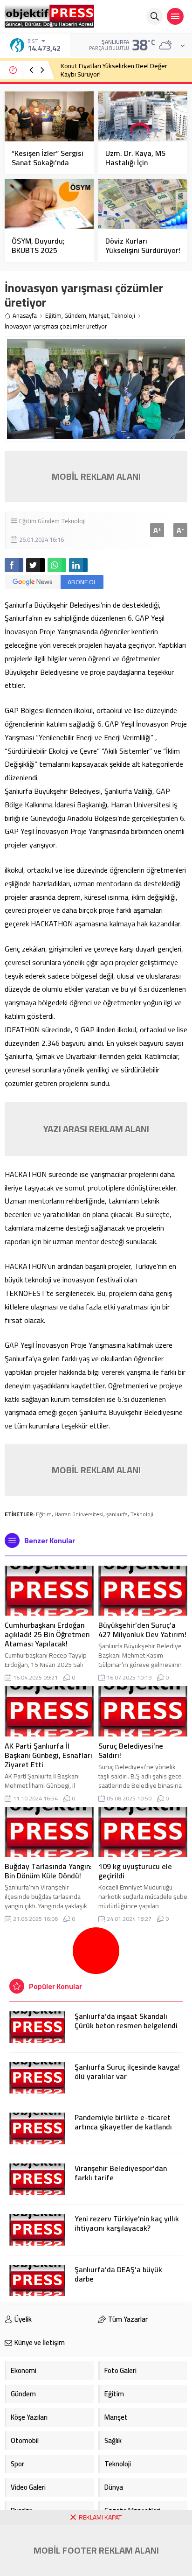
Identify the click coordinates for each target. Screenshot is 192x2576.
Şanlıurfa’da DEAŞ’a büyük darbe (118, 2274)
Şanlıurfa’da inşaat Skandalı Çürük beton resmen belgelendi (126, 2021)
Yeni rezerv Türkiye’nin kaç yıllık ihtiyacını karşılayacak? (127, 2223)
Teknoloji (123, 316)
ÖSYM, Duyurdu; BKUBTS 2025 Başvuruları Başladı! (45, 250)
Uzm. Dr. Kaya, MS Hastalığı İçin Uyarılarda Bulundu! (138, 162)
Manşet (99, 316)
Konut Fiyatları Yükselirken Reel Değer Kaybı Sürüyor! (114, 70)
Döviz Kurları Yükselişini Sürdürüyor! (143, 245)
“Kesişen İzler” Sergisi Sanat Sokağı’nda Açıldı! (48, 162)
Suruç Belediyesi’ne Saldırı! (131, 1750)
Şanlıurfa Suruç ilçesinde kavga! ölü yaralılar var (127, 2072)
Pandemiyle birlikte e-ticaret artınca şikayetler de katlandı (123, 2122)
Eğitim (53, 316)
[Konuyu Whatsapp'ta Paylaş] (57, 565)
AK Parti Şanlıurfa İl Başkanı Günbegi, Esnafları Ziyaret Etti (48, 1755)
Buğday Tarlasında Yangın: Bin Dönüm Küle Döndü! (48, 1871)
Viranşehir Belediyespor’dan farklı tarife (121, 2173)
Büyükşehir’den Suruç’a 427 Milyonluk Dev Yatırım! (142, 1630)
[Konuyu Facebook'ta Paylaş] (14, 565)
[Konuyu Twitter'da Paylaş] (35, 565)
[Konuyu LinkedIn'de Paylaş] (78, 565)
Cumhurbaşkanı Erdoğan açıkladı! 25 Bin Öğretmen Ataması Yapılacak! (47, 1634)
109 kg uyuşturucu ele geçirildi (135, 1871)
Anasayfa (25, 316)
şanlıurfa (117, 1514)
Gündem (75, 316)
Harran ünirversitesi (79, 1514)
